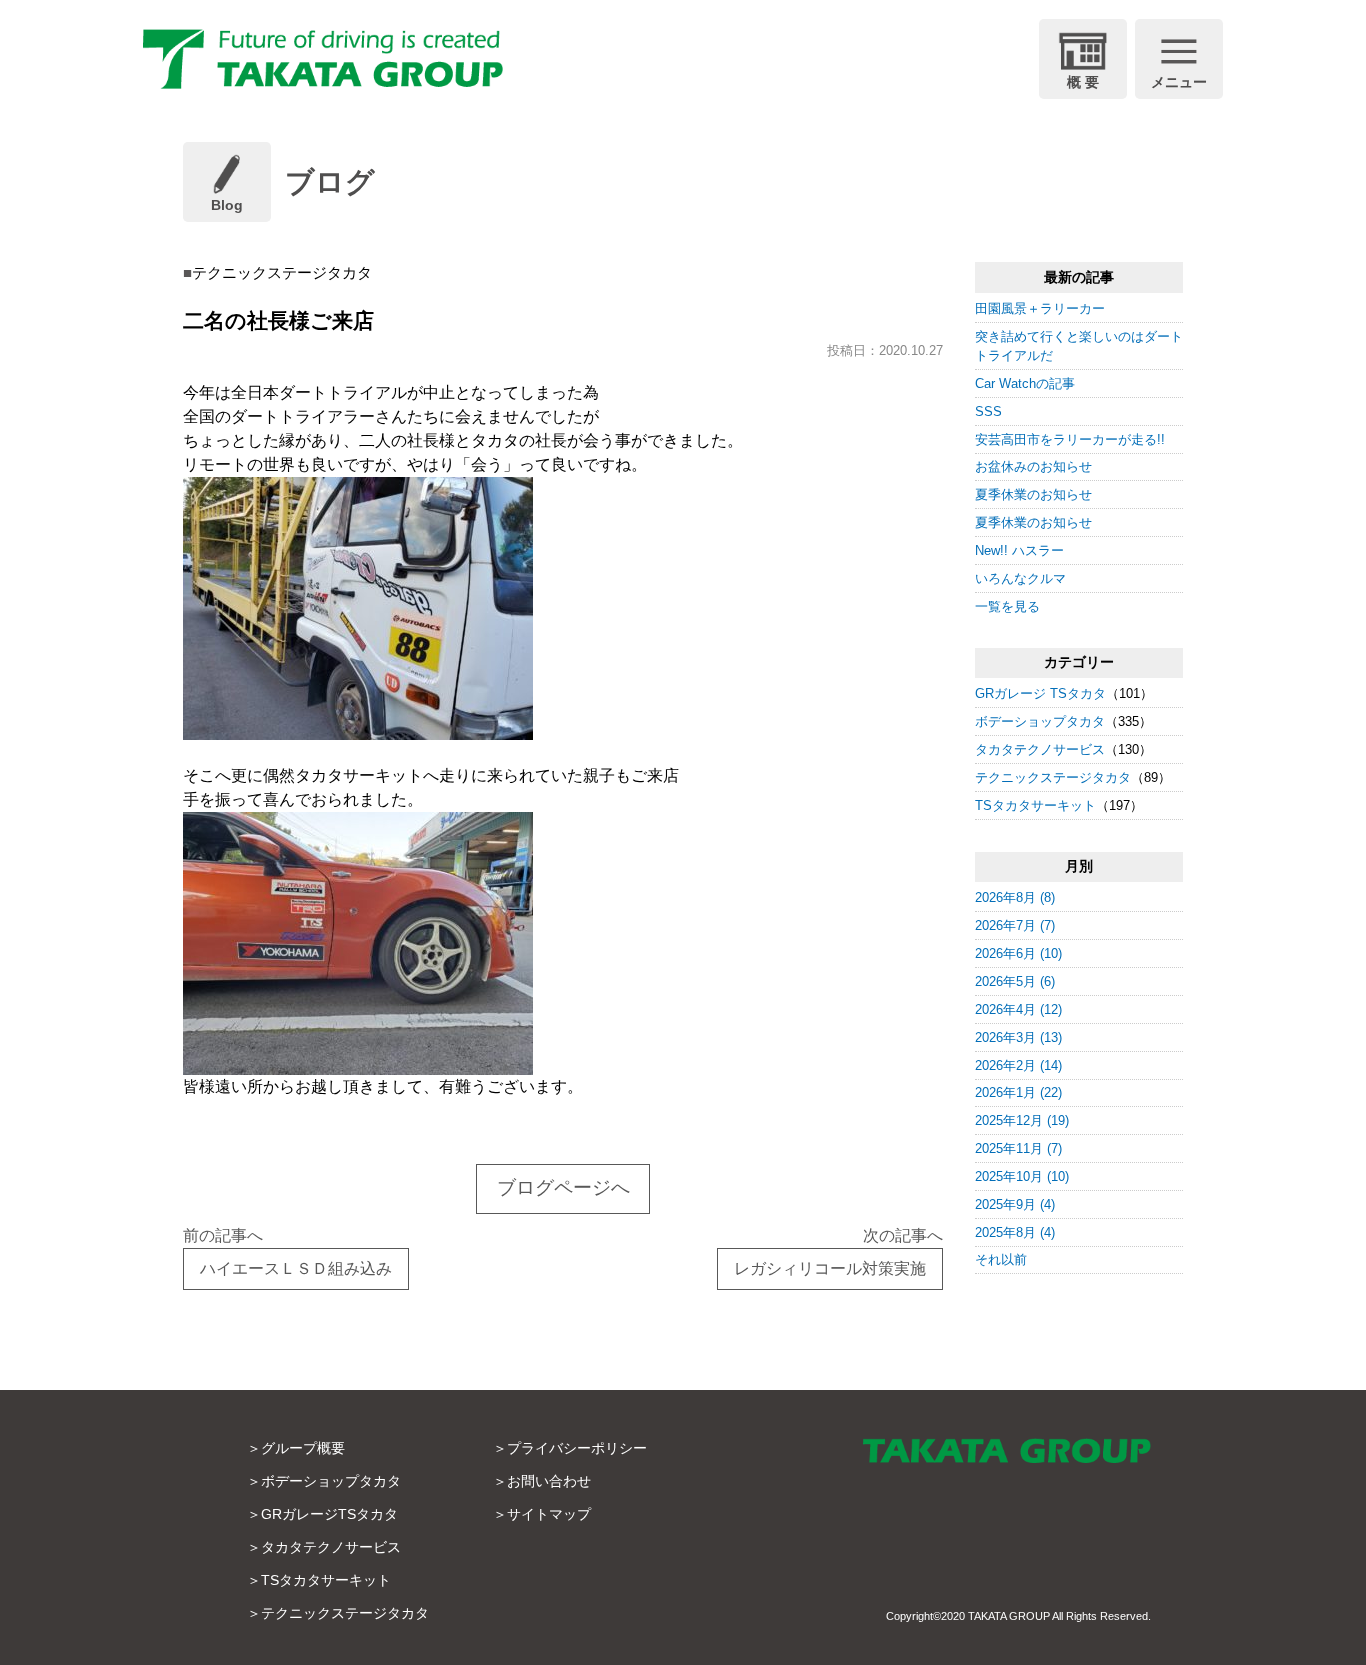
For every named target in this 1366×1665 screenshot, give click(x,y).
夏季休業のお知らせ (1033, 494)
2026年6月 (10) (1018, 953)
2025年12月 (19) (1022, 1120)
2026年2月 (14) (1018, 1065)
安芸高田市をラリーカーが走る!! (1070, 439)
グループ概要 (303, 1448)
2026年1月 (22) (1018, 1092)
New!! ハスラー (1019, 550)
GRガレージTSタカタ (329, 1514)
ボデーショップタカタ (1040, 721)
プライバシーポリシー (577, 1448)
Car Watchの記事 (1025, 383)
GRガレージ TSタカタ (1040, 693)
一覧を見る (1007, 606)
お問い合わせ (549, 1481)
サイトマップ (549, 1514)
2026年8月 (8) (1015, 897)
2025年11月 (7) (1018, 1148)
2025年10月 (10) (1022, 1176)
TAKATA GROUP (1009, 1616)
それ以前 (1001, 1259)
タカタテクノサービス (1040, 749)
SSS (988, 411)
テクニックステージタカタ (1053, 777)
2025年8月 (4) (1015, 1232)
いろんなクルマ (1020, 578)
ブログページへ (563, 1187)
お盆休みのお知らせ (1033, 466)
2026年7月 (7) (1015, 925)
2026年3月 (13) (1018, 1037)
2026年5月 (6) (1015, 981)
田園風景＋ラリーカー (1040, 308)
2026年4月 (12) (1018, 1009)
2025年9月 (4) (1015, 1204)
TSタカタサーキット (1035, 805)
